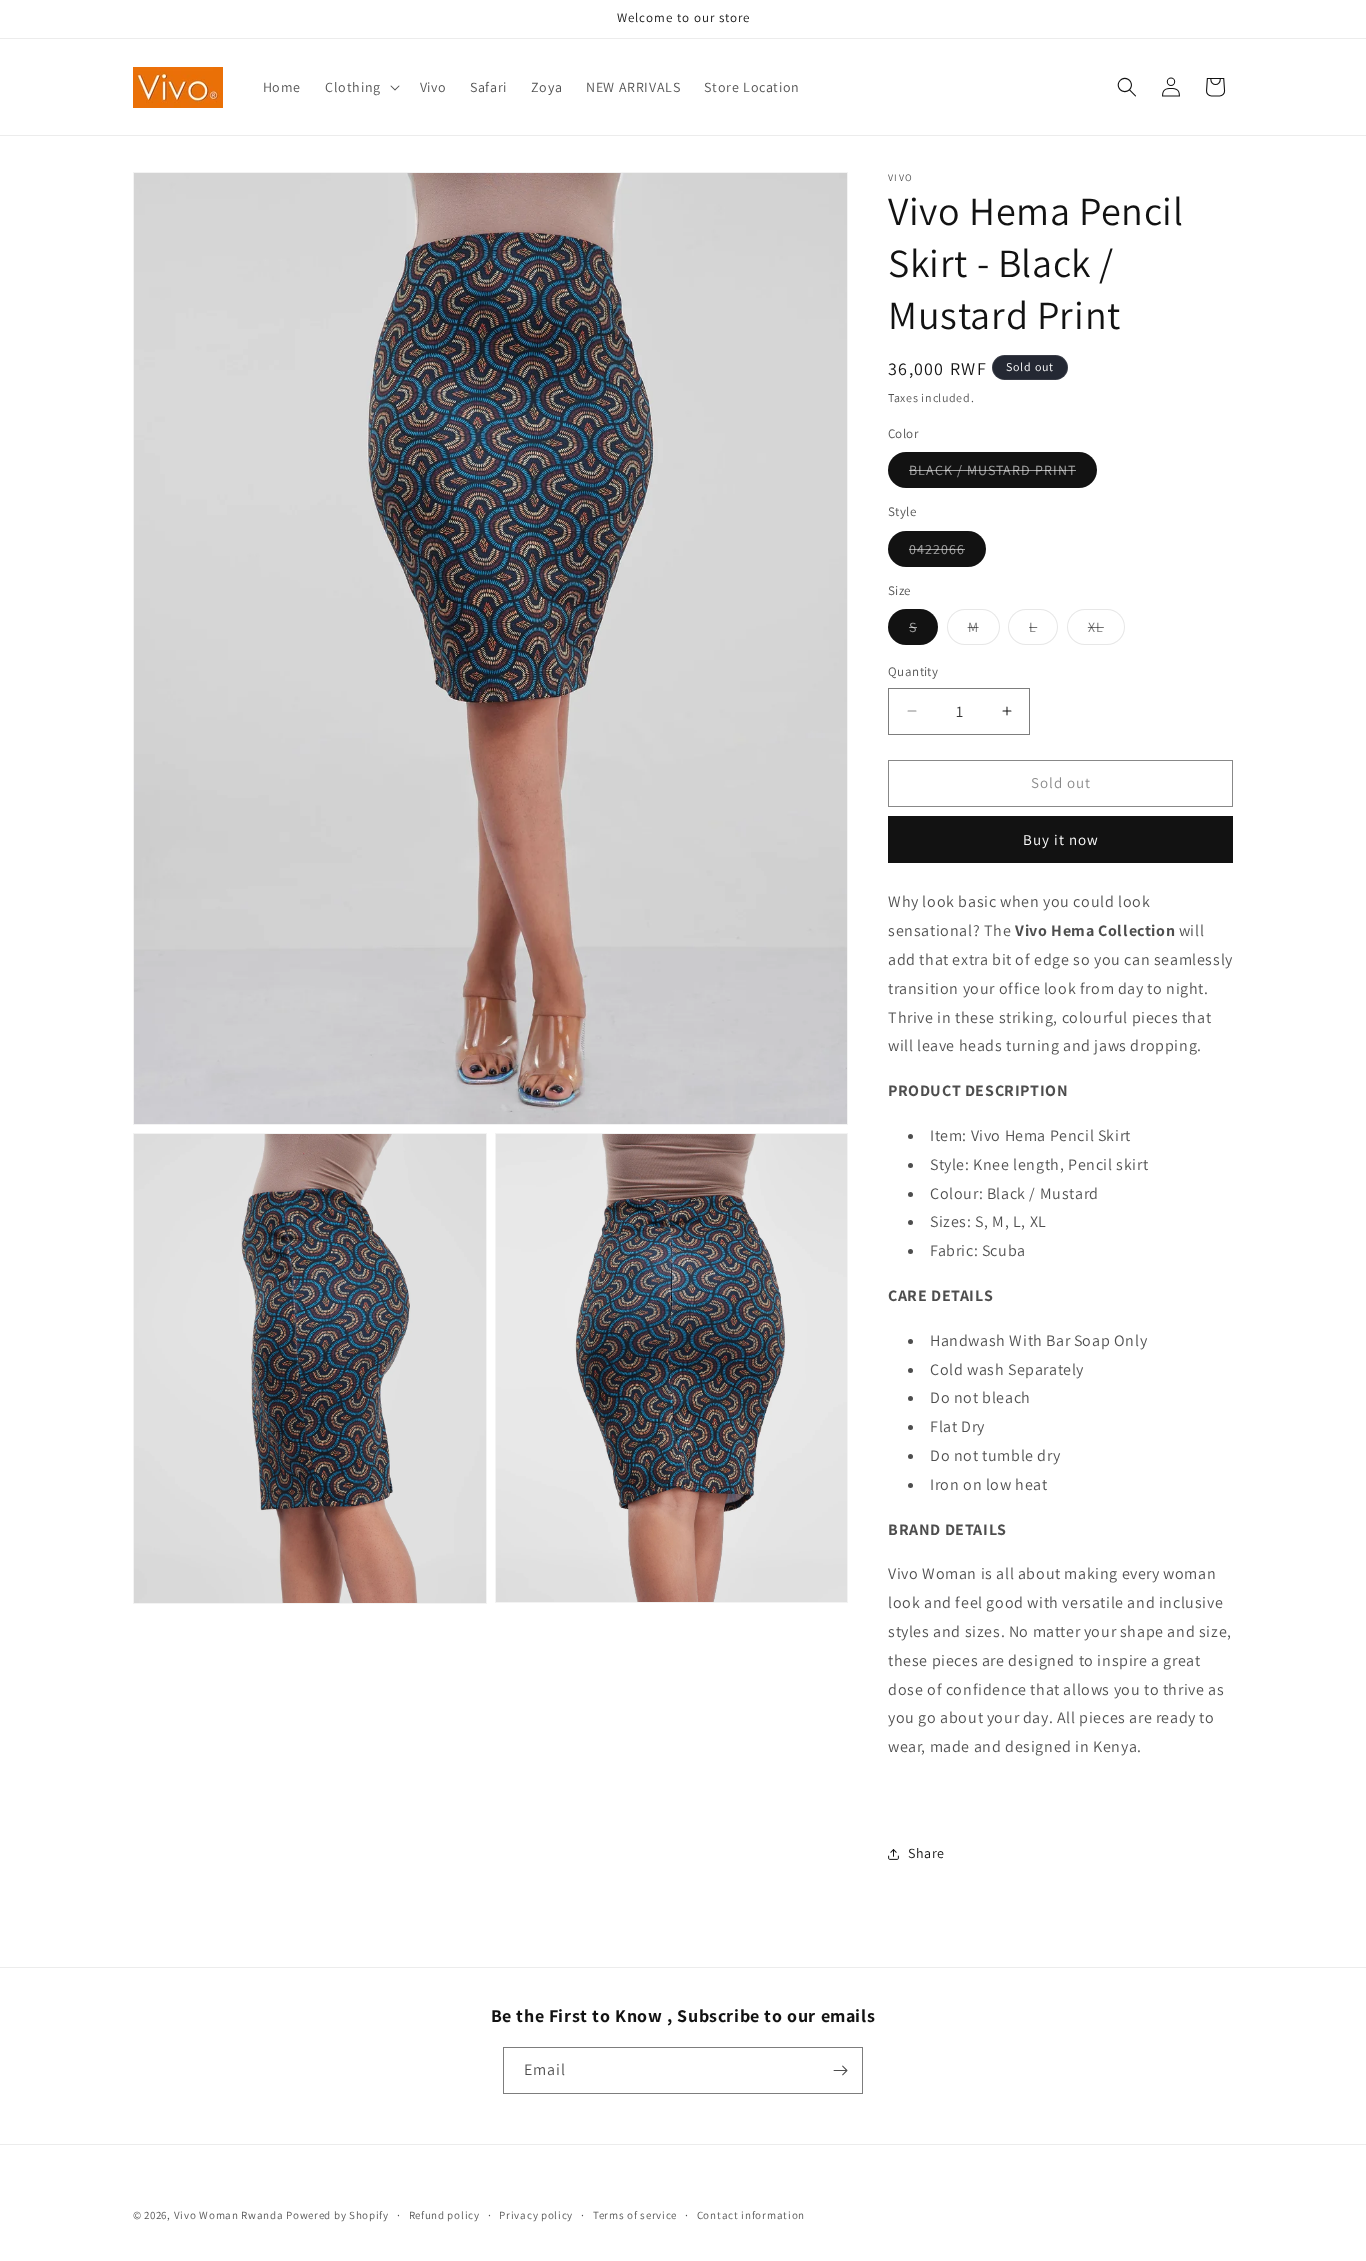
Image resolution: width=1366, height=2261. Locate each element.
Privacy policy (536, 2215)
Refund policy (444, 2215)
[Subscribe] (840, 2070)
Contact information (751, 2215)
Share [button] (926, 1853)
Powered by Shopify (337, 2215)
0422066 (947, 552)
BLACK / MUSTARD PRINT (1003, 474)
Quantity (913, 671)
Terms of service (635, 2215)
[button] (360, 87)
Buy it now (1061, 839)
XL (1106, 631)
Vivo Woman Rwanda (229, 2215)
